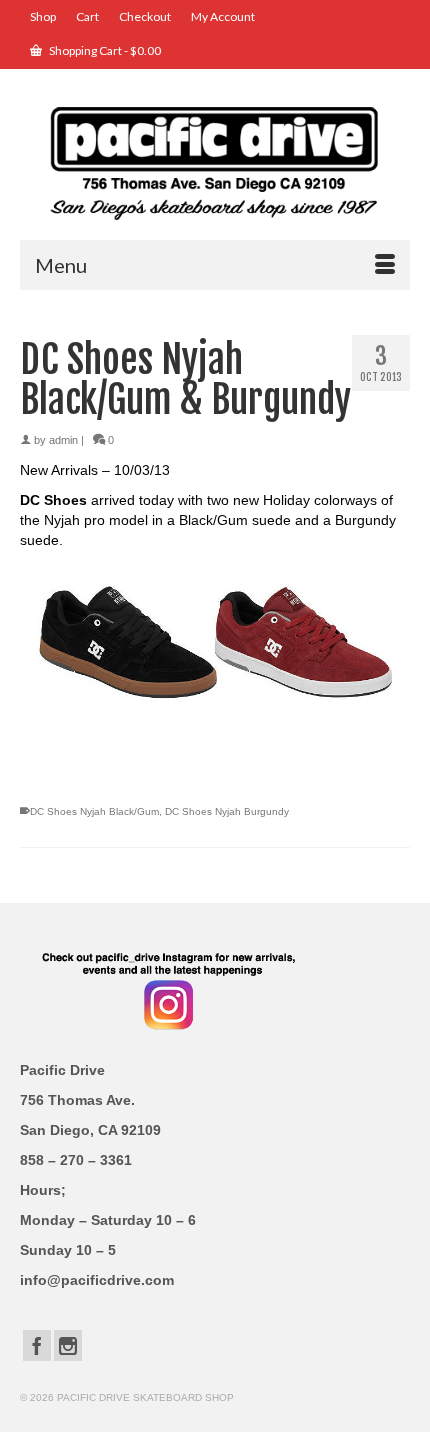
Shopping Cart (104, 50)
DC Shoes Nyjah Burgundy (227, 811)
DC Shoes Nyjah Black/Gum (94, 811)
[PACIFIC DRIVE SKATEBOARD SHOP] (215, 161)
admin (63, 440)
